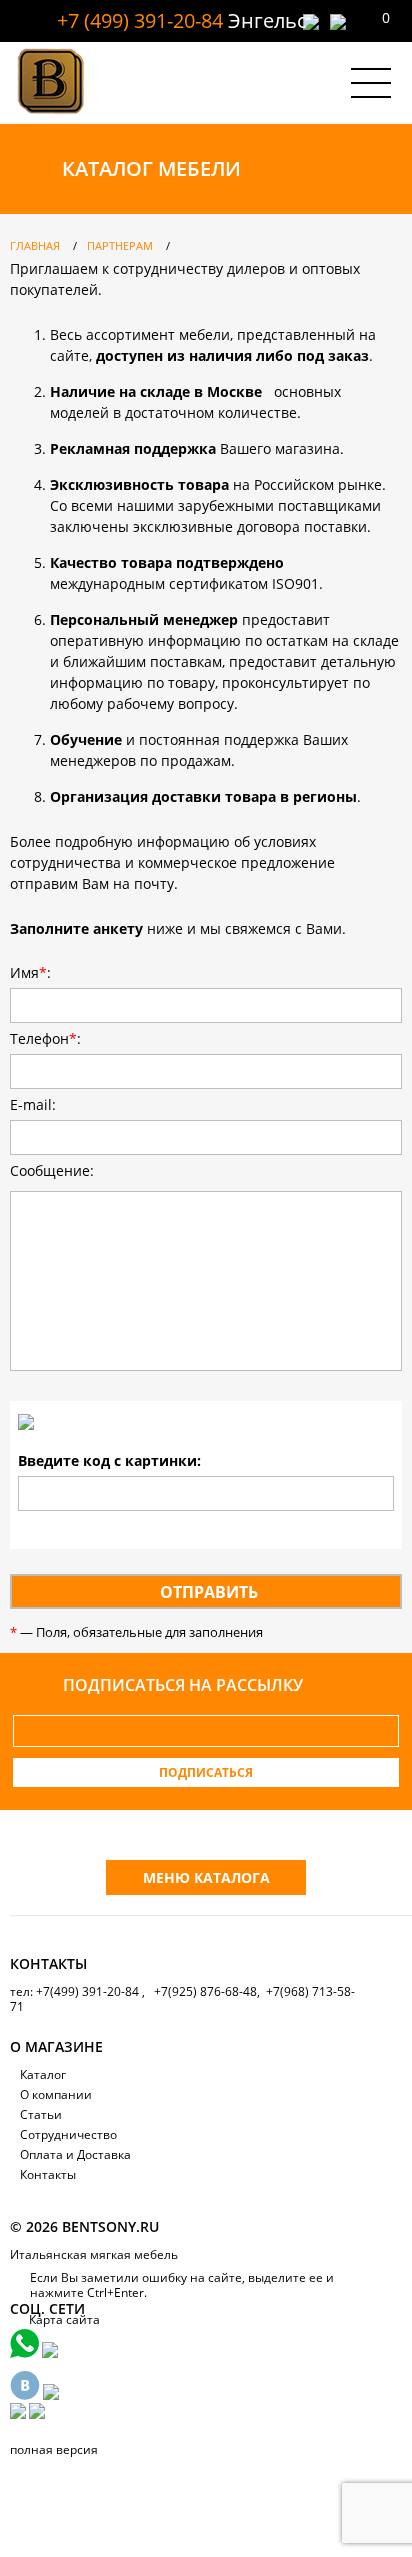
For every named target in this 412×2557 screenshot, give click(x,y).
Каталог (43, 2074)
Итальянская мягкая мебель (94, 2254)
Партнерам (120, 245)
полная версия (54, 2449)
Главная (35, 245)
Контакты (48, 2174)
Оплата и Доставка (75, 2154)
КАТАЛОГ (151, 168)
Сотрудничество (68, 2134)
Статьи (41, 2114)
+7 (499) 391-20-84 (140, 20)
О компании (56, 2094)
